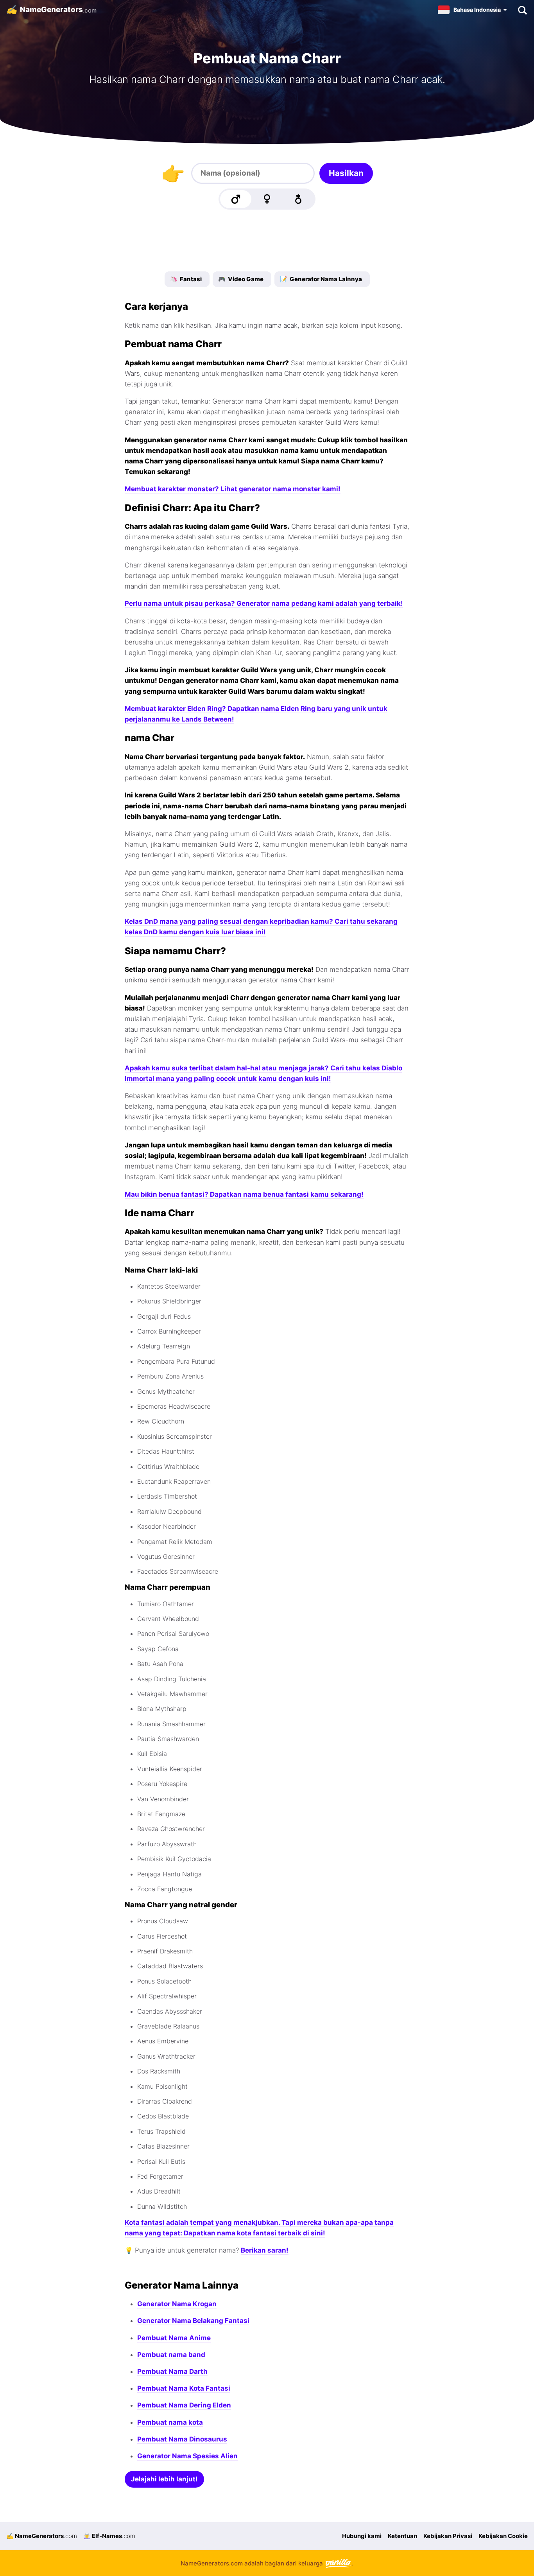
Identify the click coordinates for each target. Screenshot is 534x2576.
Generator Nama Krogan (177, 2304)
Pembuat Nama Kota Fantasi (184, 2388)
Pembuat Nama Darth (172, 2371)
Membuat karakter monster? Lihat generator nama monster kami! (233, 489)
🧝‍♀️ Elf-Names (109, 2536)
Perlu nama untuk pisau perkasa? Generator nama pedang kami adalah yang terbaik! (264, 603)
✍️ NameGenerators (42, 2536)
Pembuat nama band (171, 2355)
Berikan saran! (265, 2250)
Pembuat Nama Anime (174, 2338)
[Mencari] (522, 10)
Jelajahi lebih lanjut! (164, 2479)
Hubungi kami (362, 2536)
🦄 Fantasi (186, 279)
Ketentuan (402, 2536)
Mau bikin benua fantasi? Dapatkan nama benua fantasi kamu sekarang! (244, 1194)
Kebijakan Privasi (448, 2536)
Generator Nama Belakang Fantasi (193, 2321)
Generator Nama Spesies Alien (187, 2456)
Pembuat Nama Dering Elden (184, 2405)
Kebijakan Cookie (503, 2536)
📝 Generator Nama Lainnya (321, 279)
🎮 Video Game (241, 279)
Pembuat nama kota (170, 2422)
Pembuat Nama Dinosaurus (182, 2439)
